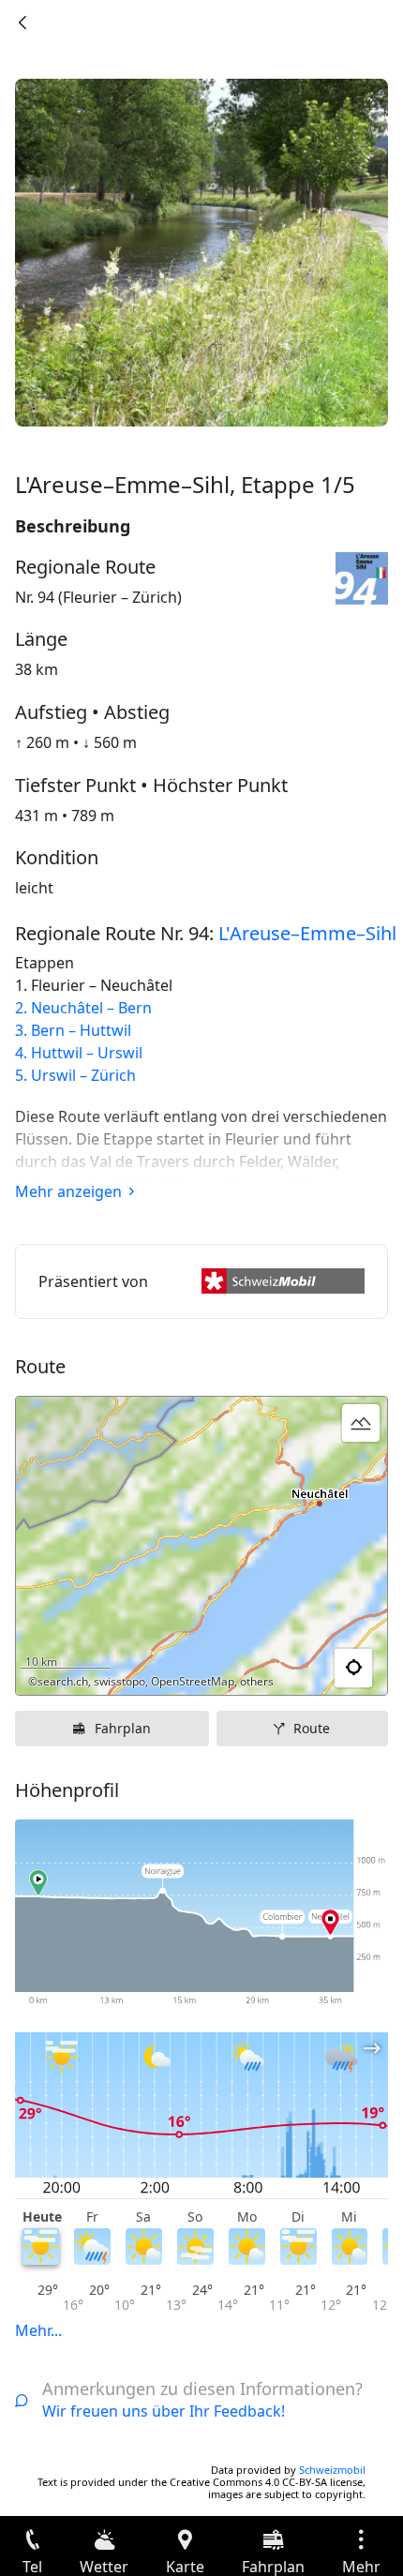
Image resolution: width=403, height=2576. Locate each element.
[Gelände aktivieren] (361, 1423)
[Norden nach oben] (301, 1669)
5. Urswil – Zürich (75, 1075)
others (257, 1681)
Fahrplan (123, 1728)
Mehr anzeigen (68, 1191)
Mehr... (38, 2330)
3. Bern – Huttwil (73, 1030)
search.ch (63, 1681)
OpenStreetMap (193, 1681)
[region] (201, 1546)
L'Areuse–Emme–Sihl (307, 933)
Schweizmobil (332, 2470)
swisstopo (119, 1681)
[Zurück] (22, 22)
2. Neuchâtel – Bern (83, 1008)
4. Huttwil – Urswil (79, 1053)
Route (312, 1728)
